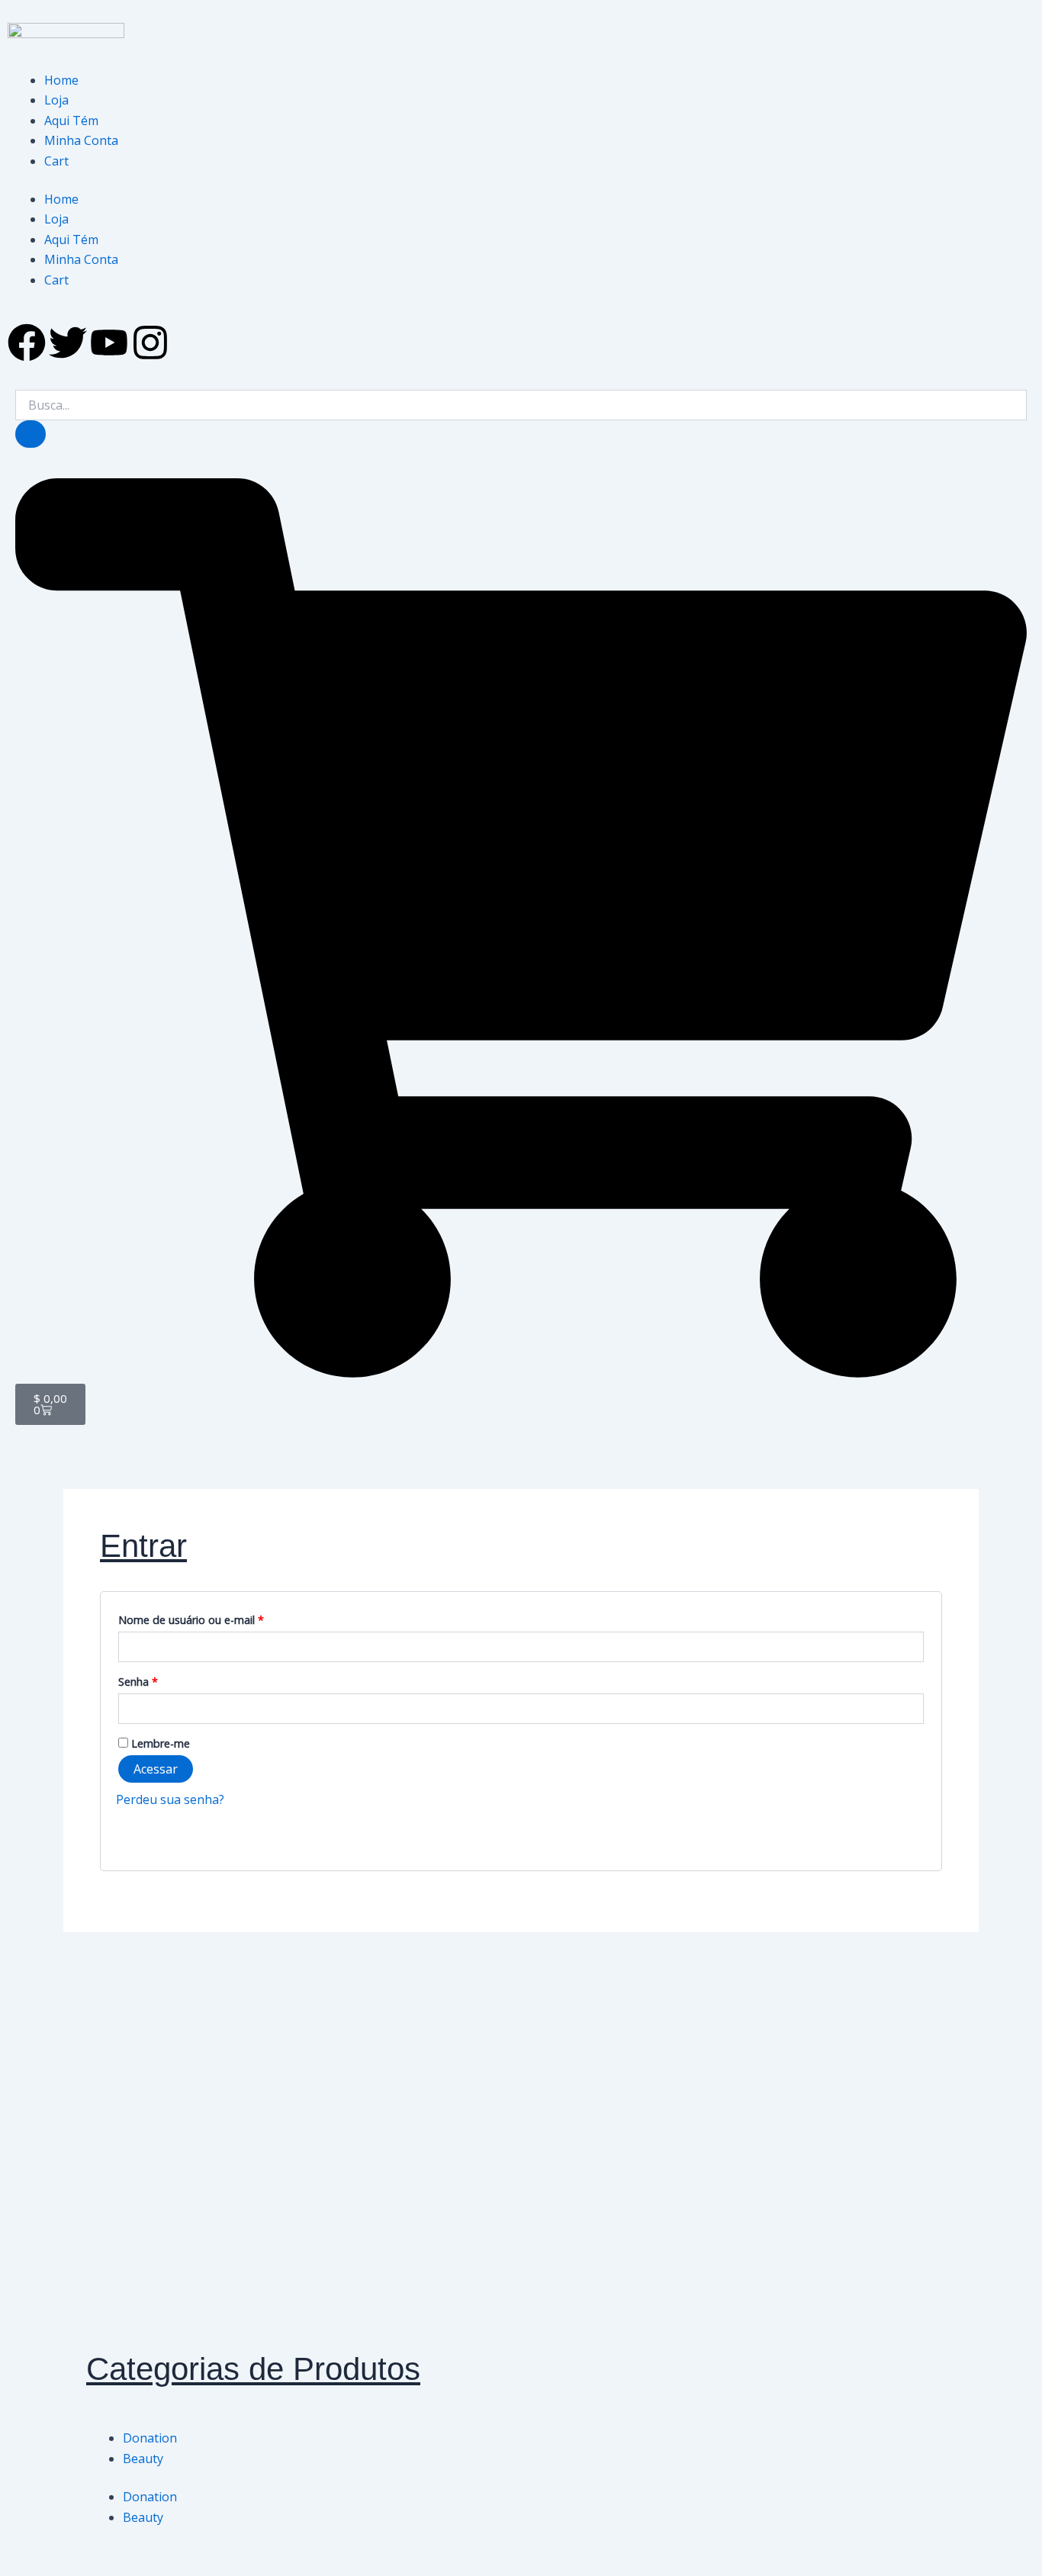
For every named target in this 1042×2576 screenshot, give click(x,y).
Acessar (156, 1769)
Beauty (143, 2459)
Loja (56, 100)
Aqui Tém (71, 121)
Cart (56, 161)
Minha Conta (81, 140)
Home (61, 80)
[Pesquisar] (31, 434)
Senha (167, 1680)
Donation (150, 2438)
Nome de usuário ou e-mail (220, 1618)
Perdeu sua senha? (170, 1799)
